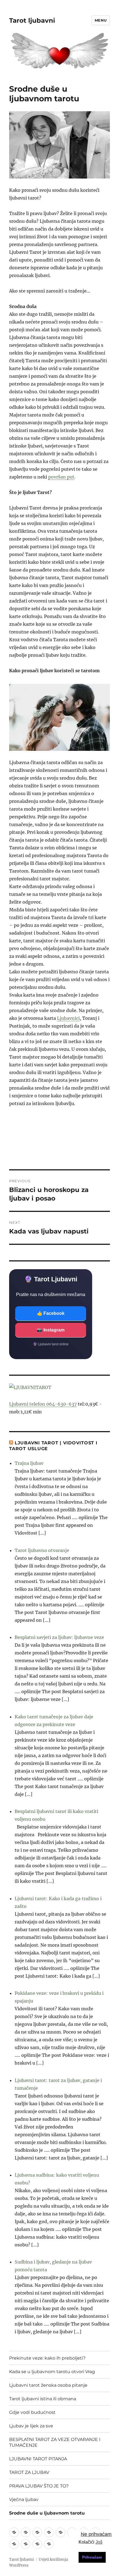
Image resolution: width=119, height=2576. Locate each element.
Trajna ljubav (29, 1463)
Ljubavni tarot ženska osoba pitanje (48, 2385)
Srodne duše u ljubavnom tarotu (47, 2513)
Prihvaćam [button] (92, 2557)
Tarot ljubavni (32, 20)
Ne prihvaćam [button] (96, 2534)
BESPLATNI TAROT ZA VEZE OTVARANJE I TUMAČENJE (55, 2442)
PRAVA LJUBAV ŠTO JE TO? (39, 2486)
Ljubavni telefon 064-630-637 (43, 1404)
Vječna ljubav (24, 2499)
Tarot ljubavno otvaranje (42, 1550)
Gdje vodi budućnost (32, 2412)
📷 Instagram (51, 1330)
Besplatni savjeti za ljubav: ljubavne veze (59, 1637)
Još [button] (99, 2542)
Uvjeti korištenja (53, 2560)
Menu (101, 20)
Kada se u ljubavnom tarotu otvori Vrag (52, 2372)
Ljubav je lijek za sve (31, 2426)
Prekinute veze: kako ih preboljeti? (47, 2358)
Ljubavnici (68, 1018)
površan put (61, 477)
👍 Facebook (51, 1313)
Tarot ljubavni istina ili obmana (43, 2399)
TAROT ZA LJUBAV (29, 2472)
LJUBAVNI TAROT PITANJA (38, 2459)
